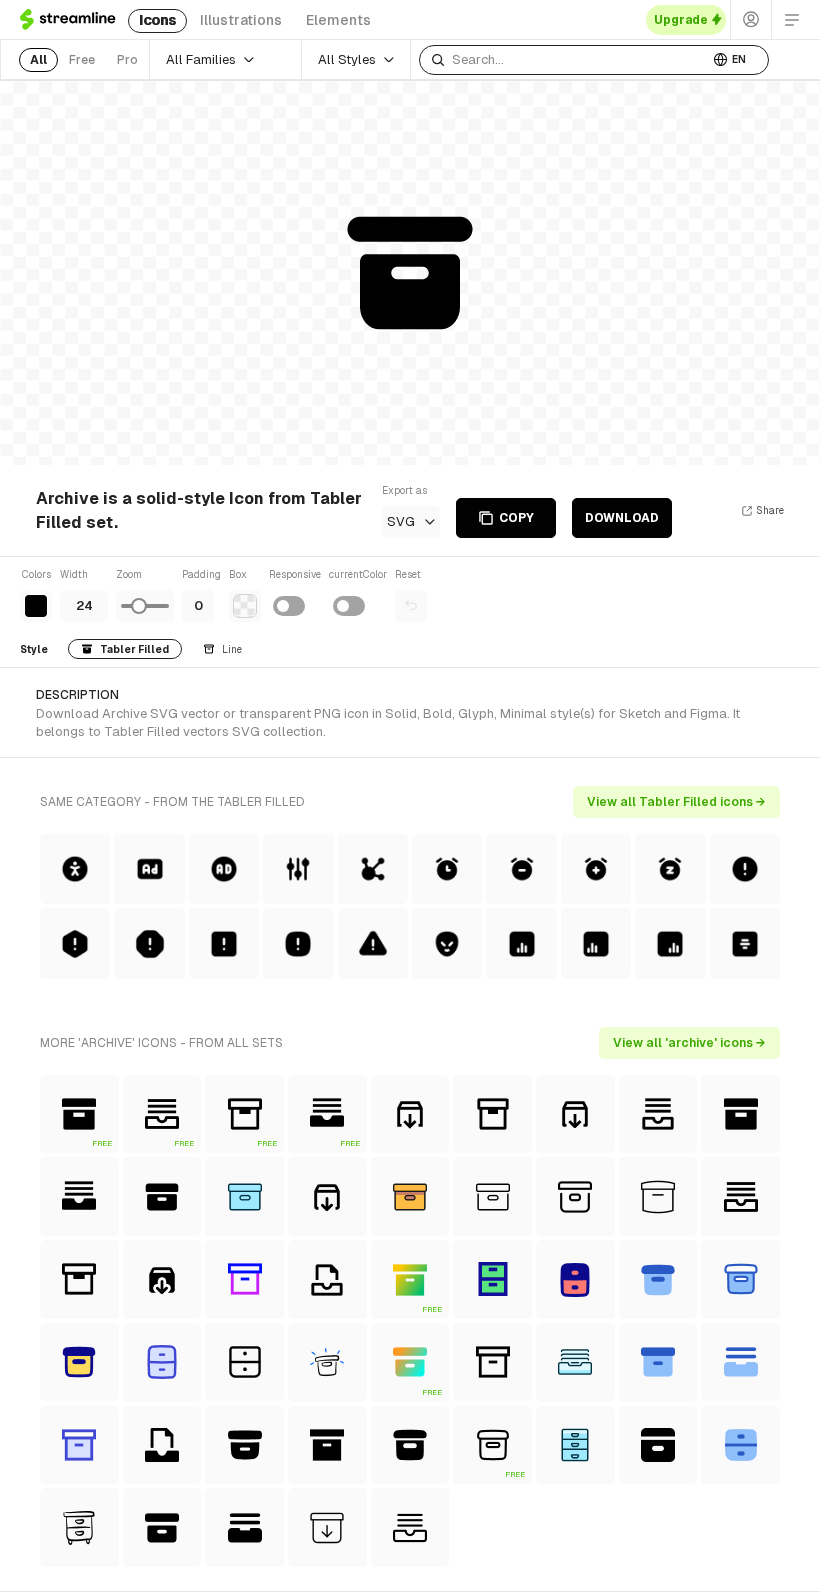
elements (338, 20)
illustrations (241, 20)
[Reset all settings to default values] (411, 606)
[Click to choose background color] (245, 606)
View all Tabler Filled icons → (676, 802)
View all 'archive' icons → (689, 1043)
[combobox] (564, 60)
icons (157, 20)
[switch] (289, 606)
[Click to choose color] (36, 606)
